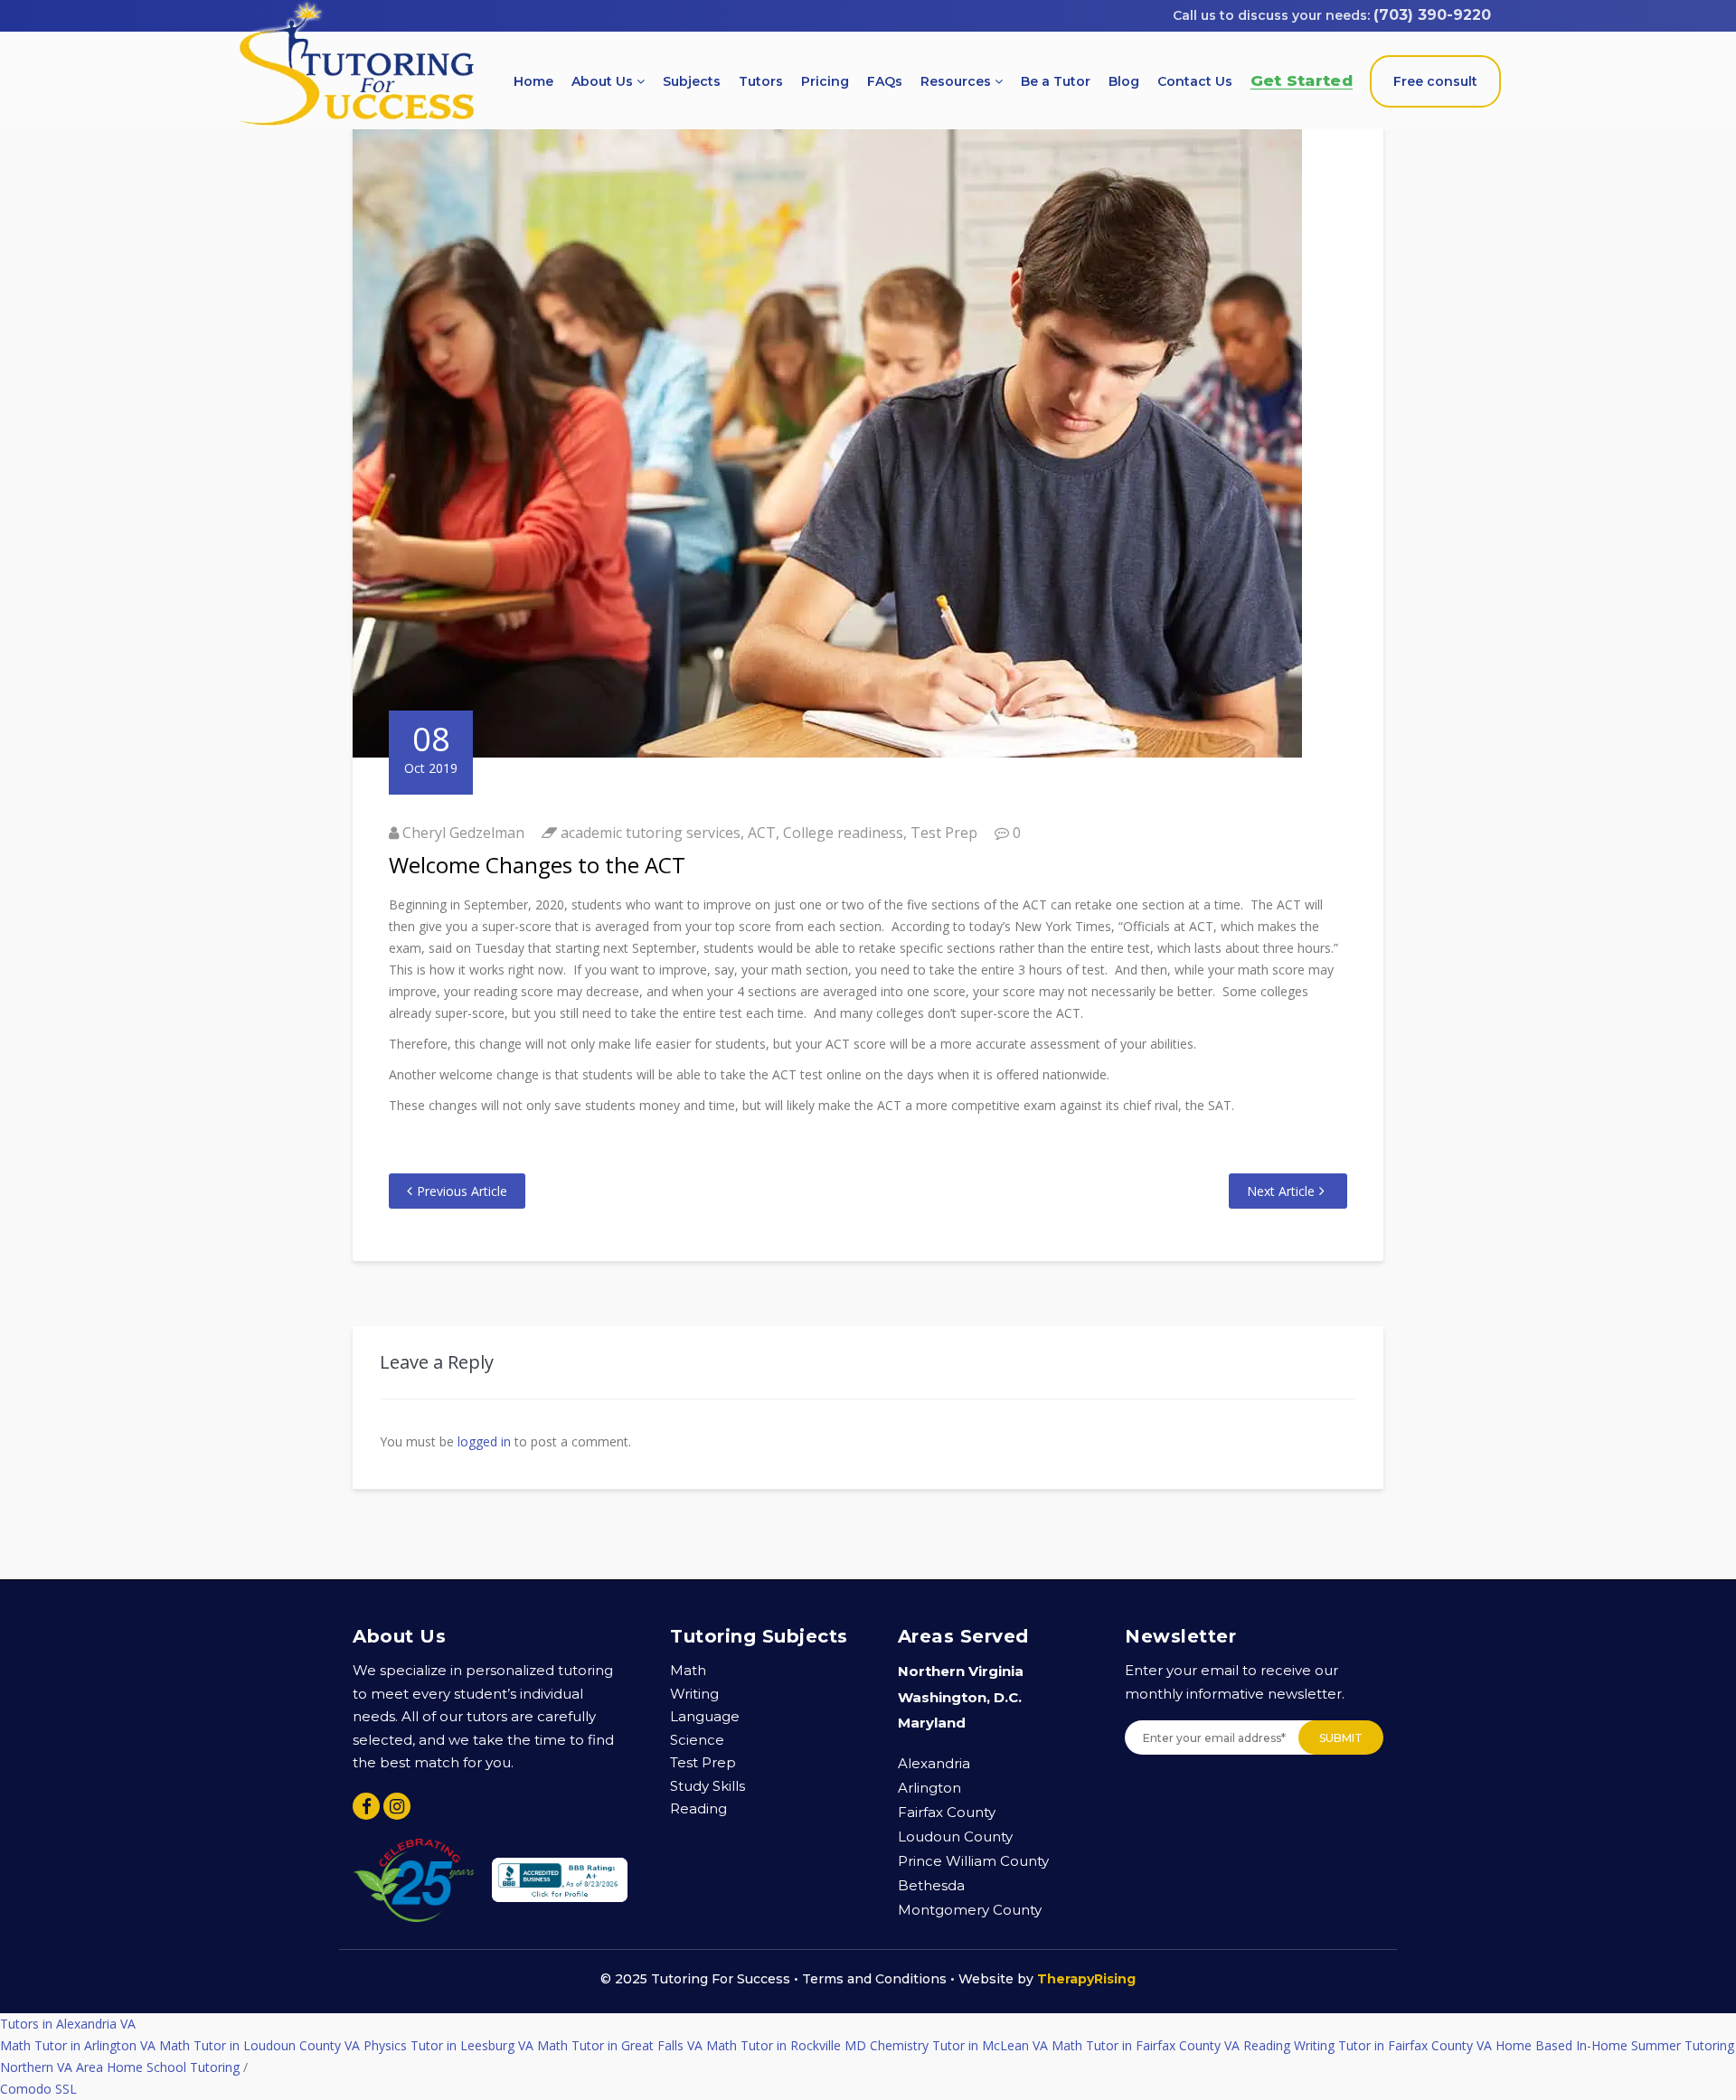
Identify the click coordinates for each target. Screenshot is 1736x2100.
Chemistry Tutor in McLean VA (959, 2045)
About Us (604, 81)
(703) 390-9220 (1432, 15)
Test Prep (944, 833)
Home (533, 81)
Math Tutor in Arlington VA (78, 2045)
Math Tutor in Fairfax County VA (1146, 2045)
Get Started (1302, 80)
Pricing (825, 81)
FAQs (885, 81)
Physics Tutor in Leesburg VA (448, 2045)
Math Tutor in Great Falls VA (620, 2045)
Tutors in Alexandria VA (68, 2024)
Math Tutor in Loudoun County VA (259, 2045)
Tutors (761, 81)
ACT (762, 833)
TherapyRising (1086, 1979)
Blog (1124, 81)
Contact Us (1195, 81)
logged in (484, 1441)
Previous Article (462, 1191)
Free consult (1435, 81)
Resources (958, 81)
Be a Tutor (1056, 81)
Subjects (692, 81)
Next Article (1281, 1191)
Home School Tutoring (173, 2067)
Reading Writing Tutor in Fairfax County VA (1368, 2045)
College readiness (843, 833)
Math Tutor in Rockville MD (786, 2045)
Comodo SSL (38, 2089)
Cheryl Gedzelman (463, 833)
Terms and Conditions (874, 1979)
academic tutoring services (651, 833)
